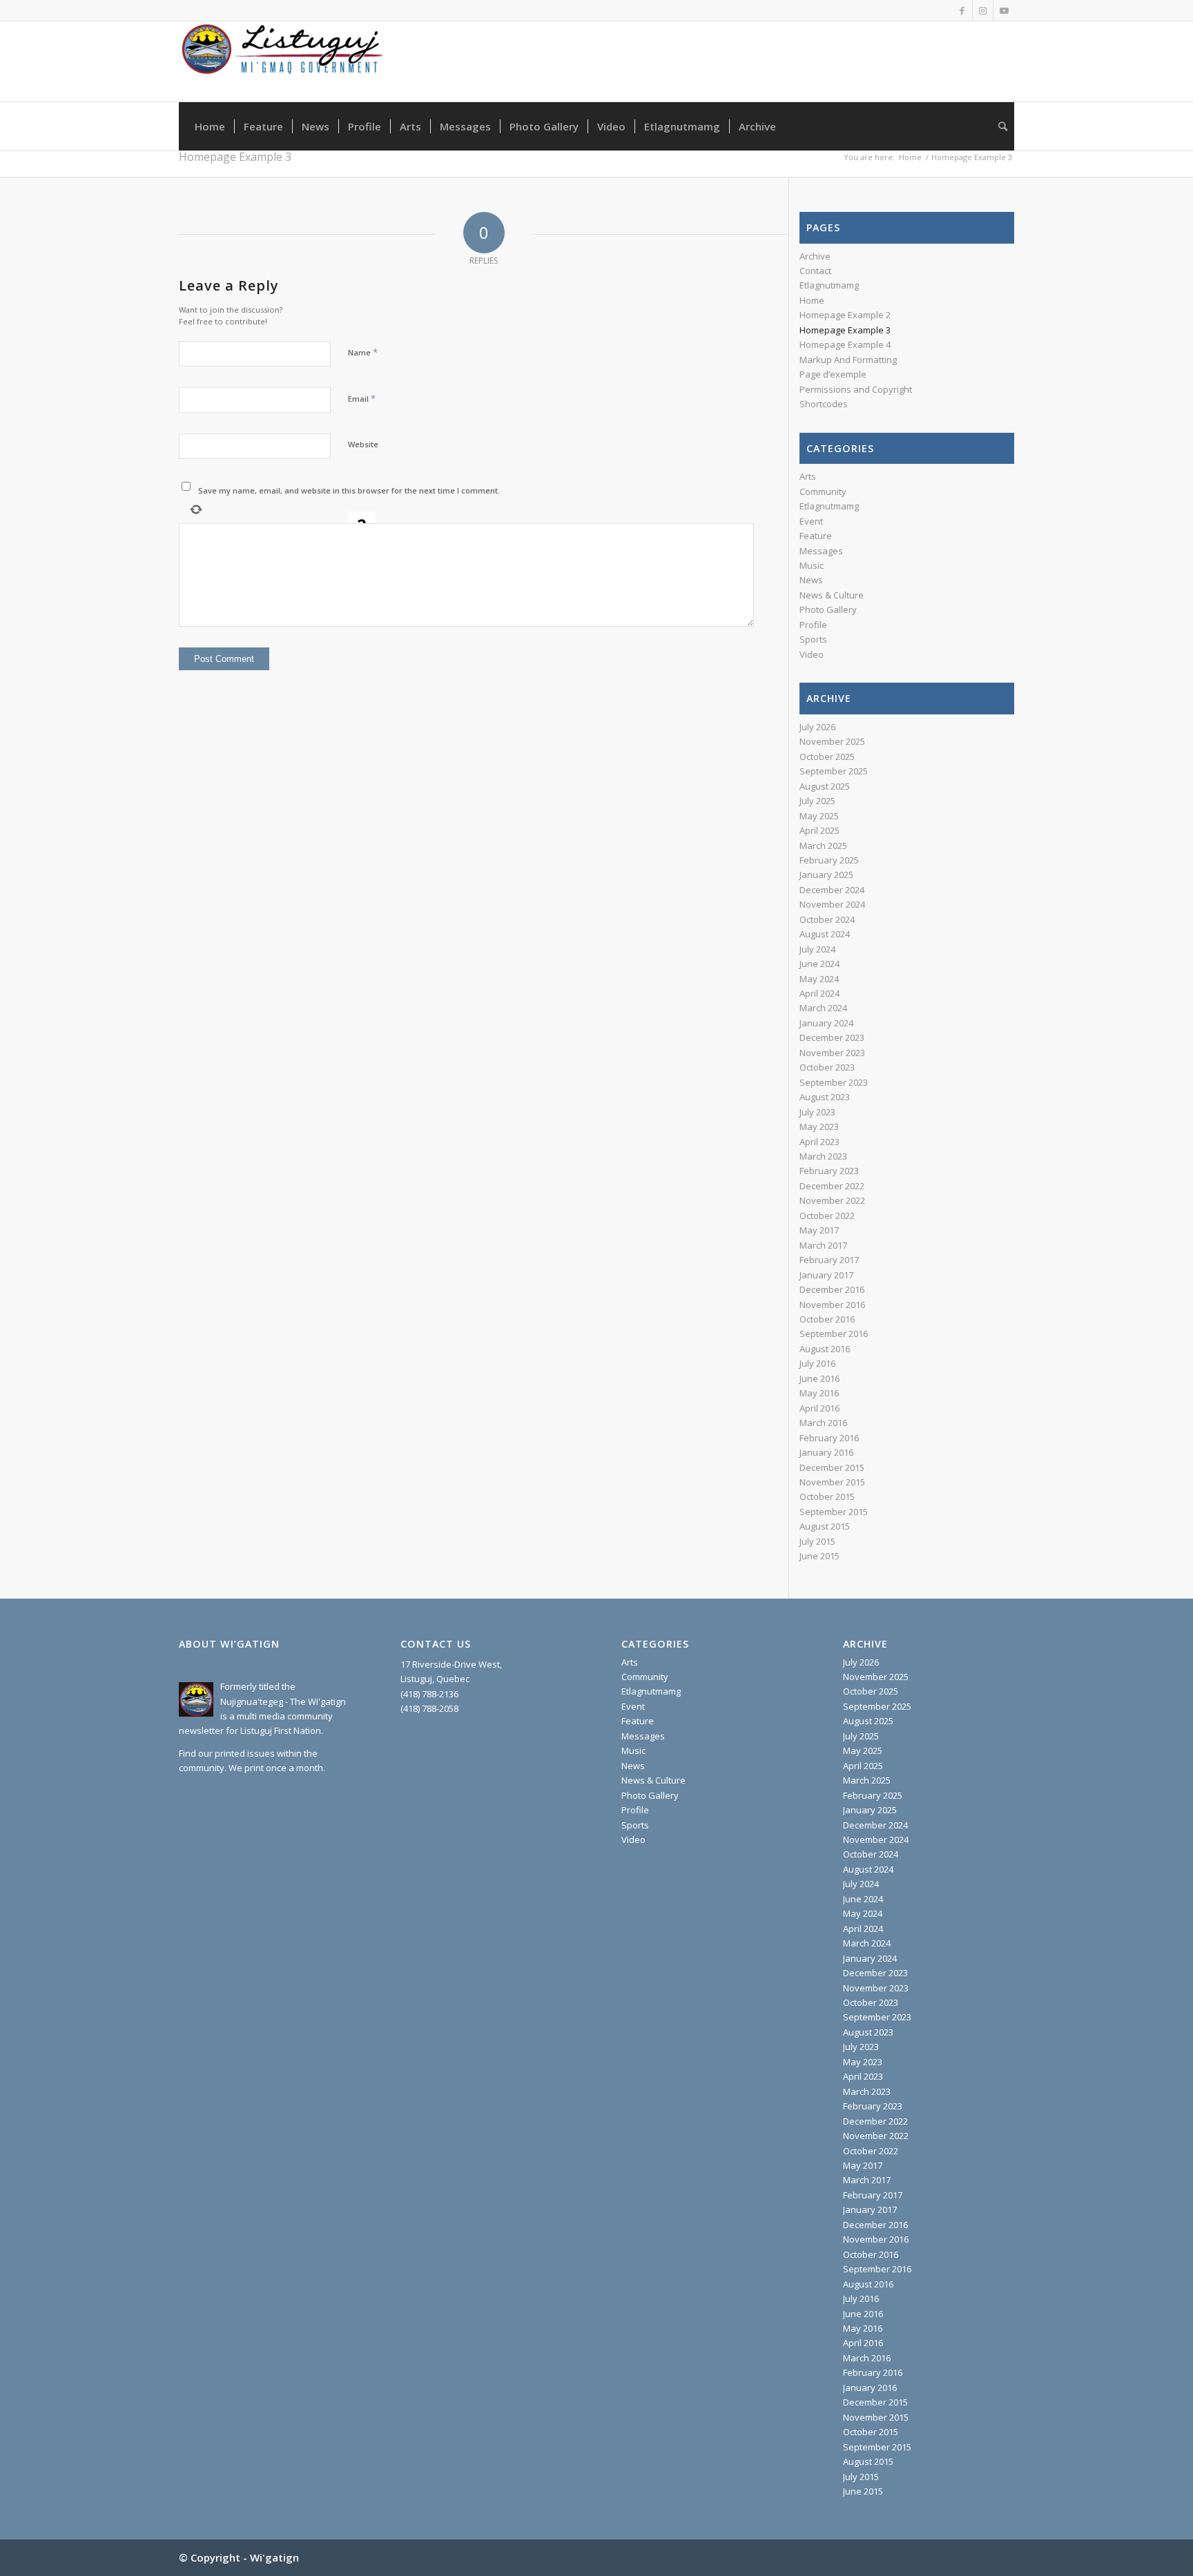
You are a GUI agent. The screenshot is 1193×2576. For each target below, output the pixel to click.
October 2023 (827, 1067)
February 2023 (829, 1171)
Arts (808, 476)
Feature (816, 536)
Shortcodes (824, 404)
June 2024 (819, 964)
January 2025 (826, 875)
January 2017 (826, 1275)
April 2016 (819, 1408)
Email (362, 398)
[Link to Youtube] (1004, 10)
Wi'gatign (274, 2557)
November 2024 (832, 904)
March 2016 (823, 1423)
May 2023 (819, 1126)
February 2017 (829, 1260)
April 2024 (819, 993)
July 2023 (817, 1112)
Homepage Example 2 (845, 315)
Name (363, 352)
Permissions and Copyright (856, 389)
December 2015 (832, 1467)
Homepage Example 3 (235, 157)
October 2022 (827, 1216)
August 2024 (825, 934)
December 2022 (832, 1186)
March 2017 (823, 1245)
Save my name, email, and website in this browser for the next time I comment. (349, 490)
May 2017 (819, 1230)
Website (363, 444)
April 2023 (819, 1142)
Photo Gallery (828, 609)
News (811, 580)
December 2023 (832, 1037)
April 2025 (819, 830)
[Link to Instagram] (983, 10)
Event (811, 521)
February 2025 (829, 860)
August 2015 (825, 1526)
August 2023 (825, 1097)
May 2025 (819, 816)
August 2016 (825, 1349)
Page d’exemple (833, 374)
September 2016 (834, 1334)
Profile (813, 625)
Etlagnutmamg (829, 285)
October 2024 (827, 919)
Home (812, 300)
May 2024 (819, 979)
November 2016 (832, 1305)
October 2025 (827, 757)
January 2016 (826, 1452)
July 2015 (817, 1541)
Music (812, 565)
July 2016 (817, 1363)
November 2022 (832, 1200)
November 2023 (832, 1053)
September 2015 (834, 1512)
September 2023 (834, 1082)
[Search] (998, 126)
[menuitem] (210, 126)
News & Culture (832, 595)
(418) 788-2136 (429, 1694)
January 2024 (826, 1023)
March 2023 (823, 1156)
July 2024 (817, 949)
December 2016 (832, 1289)
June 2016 (819, 1378)
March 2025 (823, 846)
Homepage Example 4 (845, 344)
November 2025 (832, 741)
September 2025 (834, 771)
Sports (813, 639)
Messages (821, 551)
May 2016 (819, 1393)
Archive (815, 256)
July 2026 (817, 727)
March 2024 (823, 1008)
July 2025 (817, 801)
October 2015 (827, 1496)
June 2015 (819, 1556)
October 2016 (827, 1319)
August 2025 (825, 786)
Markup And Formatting (848, 360)
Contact (815, 271)
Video (812, 654)
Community (823, 491)
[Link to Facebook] (962, 10)
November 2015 (832, 1482)
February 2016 (829, 1438)
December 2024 (832, 890)
